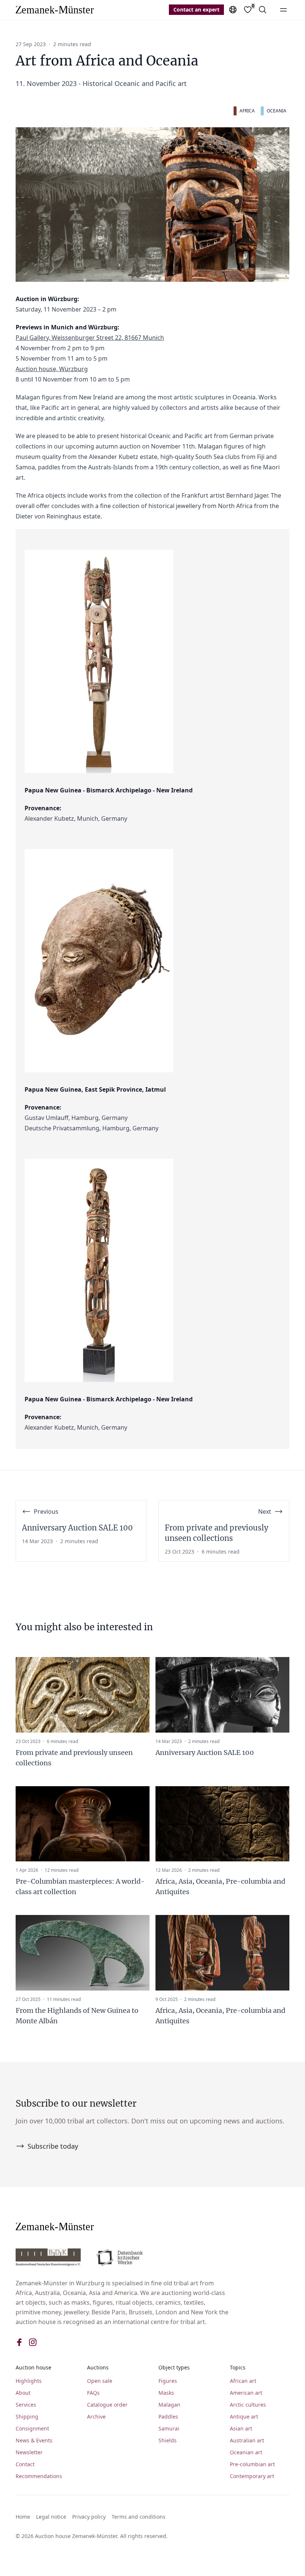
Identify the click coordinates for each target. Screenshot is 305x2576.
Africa (247, 111)
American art (246, 2393)
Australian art (247, 2440)
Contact (25, 2464)
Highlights (29, 2381)
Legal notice (51, 2517)
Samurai (169, 2428)
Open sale (100, 2381)
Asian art (241, 2428)
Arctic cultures (248, 2405)
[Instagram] (33, 2342)
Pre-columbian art (252, 2464)
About (23, 2393)
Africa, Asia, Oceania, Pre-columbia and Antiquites (220, 1886)
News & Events (34, 2440)
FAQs (93, 2393)
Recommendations (39, 2476)
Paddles (168, 2417)
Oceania (277, 111)
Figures (168, 2381)
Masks (166, 2393)
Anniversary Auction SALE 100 (205, 1753)
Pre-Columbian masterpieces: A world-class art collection (80, 1886)
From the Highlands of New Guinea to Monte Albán (77, 2016)
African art (243, 2381)
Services (26, 2405)
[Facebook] (19, 2342)
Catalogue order (107, 2405)
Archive (96, 2417)
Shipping (27, 2417)
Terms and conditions (139, 2517)
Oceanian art (246, 2452)
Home (23, 2517)
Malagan (169, 2405)
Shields (168, 2440)
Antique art (244, 2417)
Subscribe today (53, 2146)
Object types (174, 2367)
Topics (238, 2367)
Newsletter (29, 2452)
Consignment (32, 2428)
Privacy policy (89, 2517)
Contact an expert (196, 9)
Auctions (98, 2367)
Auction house (33, 2367)
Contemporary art (252, 2476)
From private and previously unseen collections (74, 1758)
